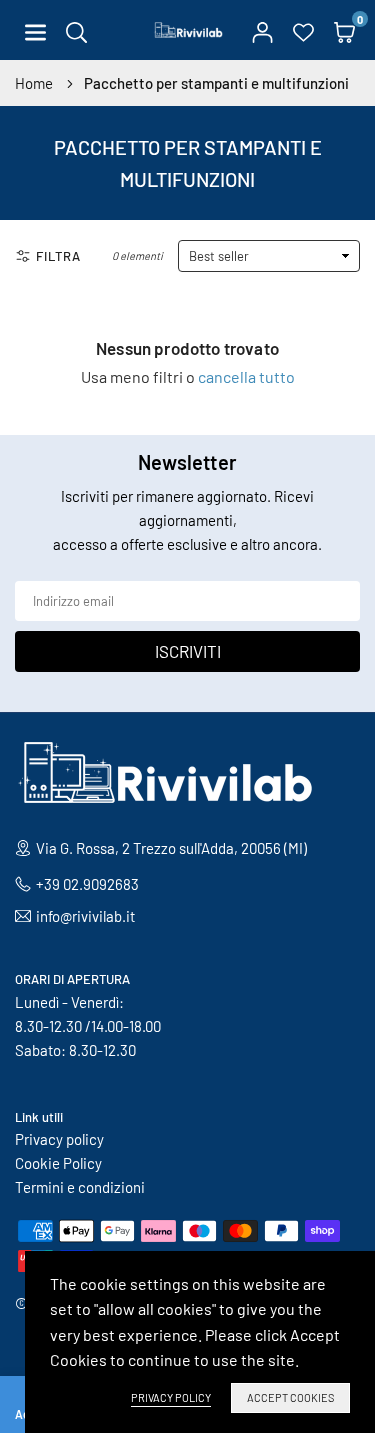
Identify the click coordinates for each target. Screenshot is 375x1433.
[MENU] (35, 30)
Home (34, 83)
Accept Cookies (290, 1397)
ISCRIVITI (188, 651)
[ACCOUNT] (262, 30)
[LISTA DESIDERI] (303, 30)
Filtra (58, 256)
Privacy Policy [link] (171, 1397)
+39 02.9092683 (87, 884)
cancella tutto (246, 376)
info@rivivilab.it (85, 916)
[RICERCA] (76, 30)
